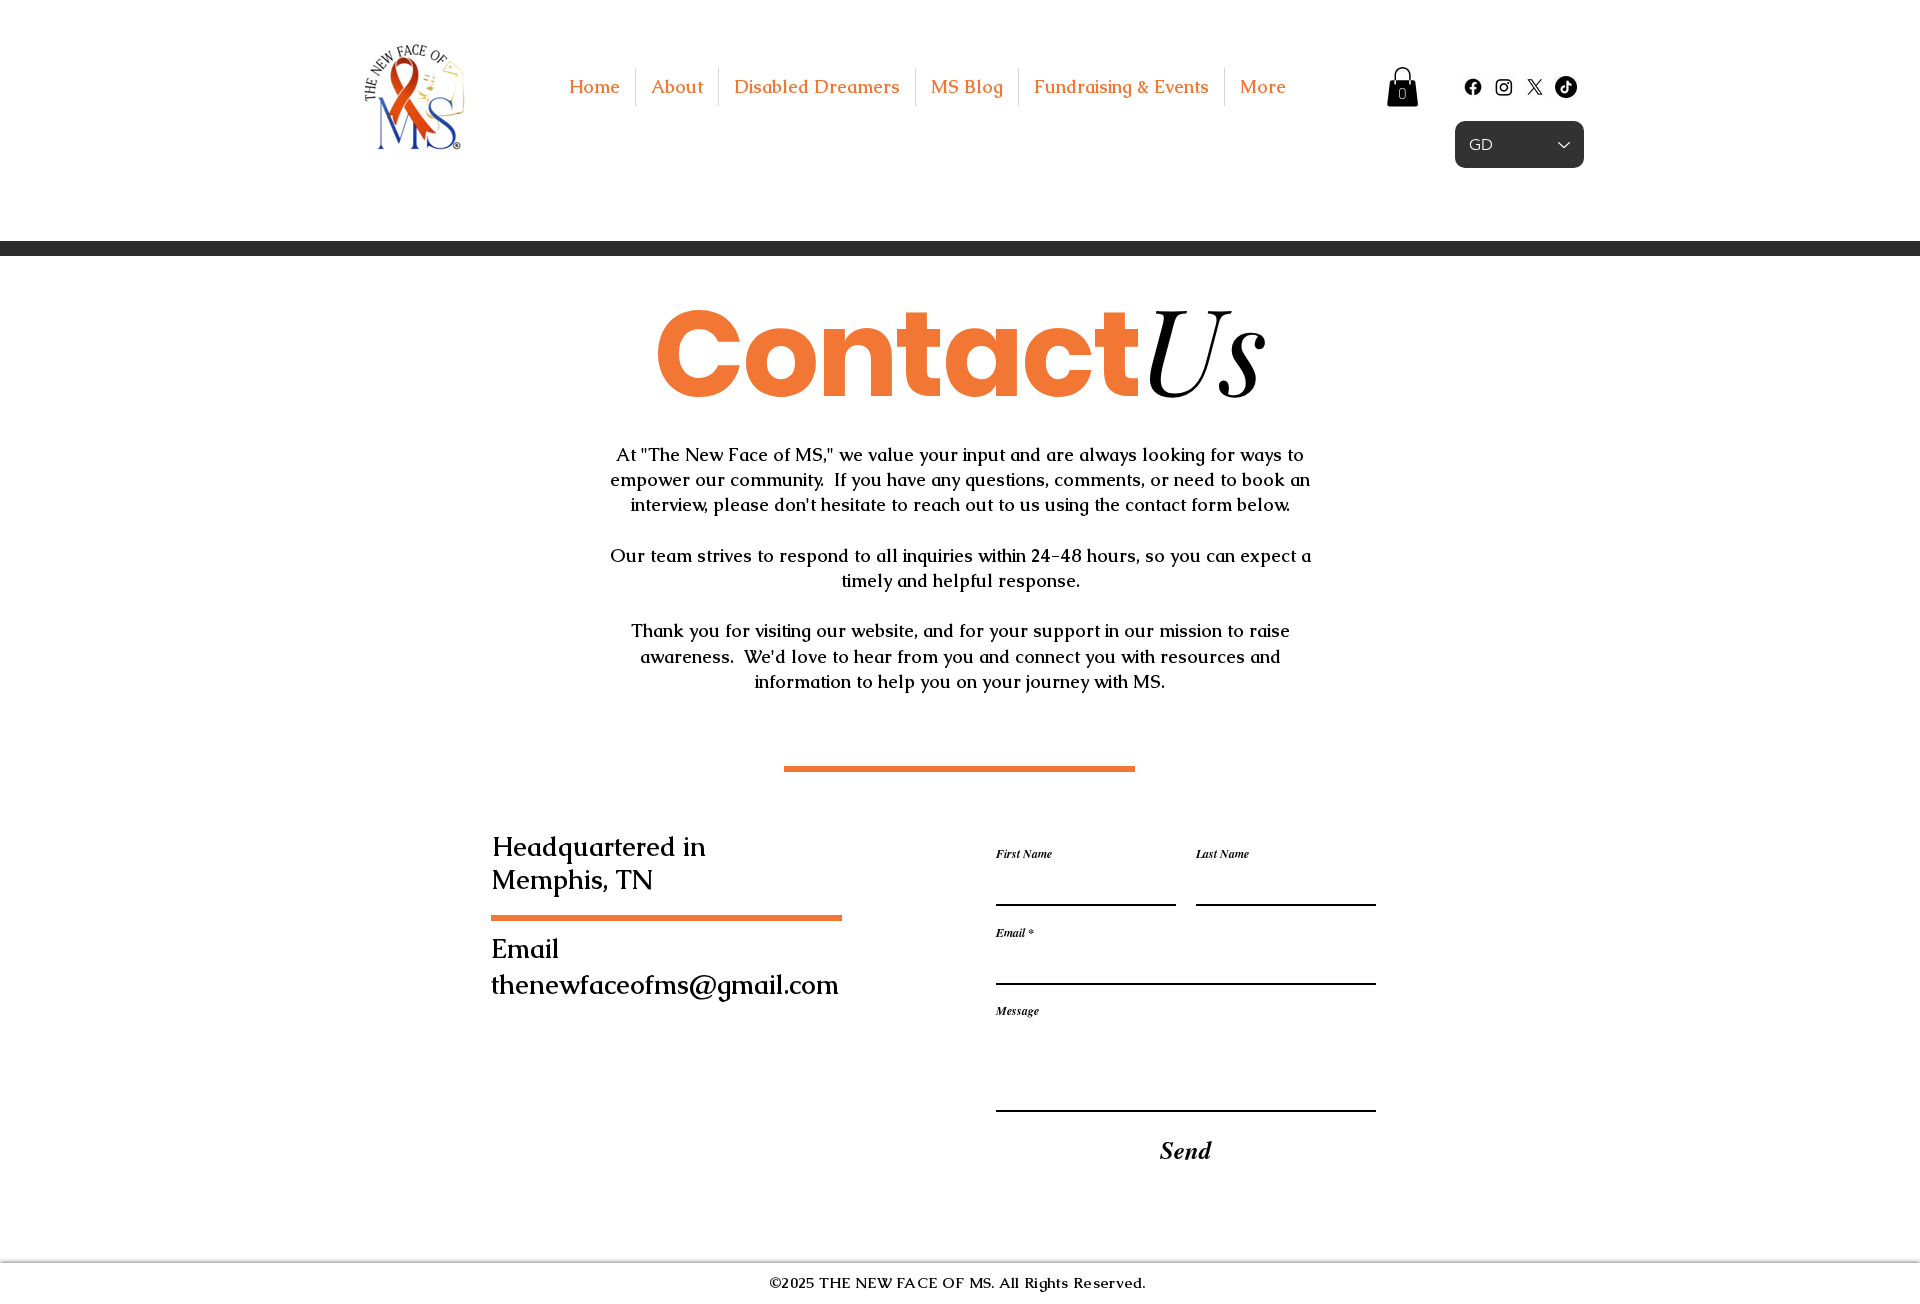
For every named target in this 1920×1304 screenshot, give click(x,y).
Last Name (1222, 854)
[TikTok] (1566, 87)
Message (1017, 1011)
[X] (1535, 87)
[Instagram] (1504, 87)
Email (1010, 933)
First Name (1024, 854)
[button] (1402, 86)
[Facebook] (1473, 87)
